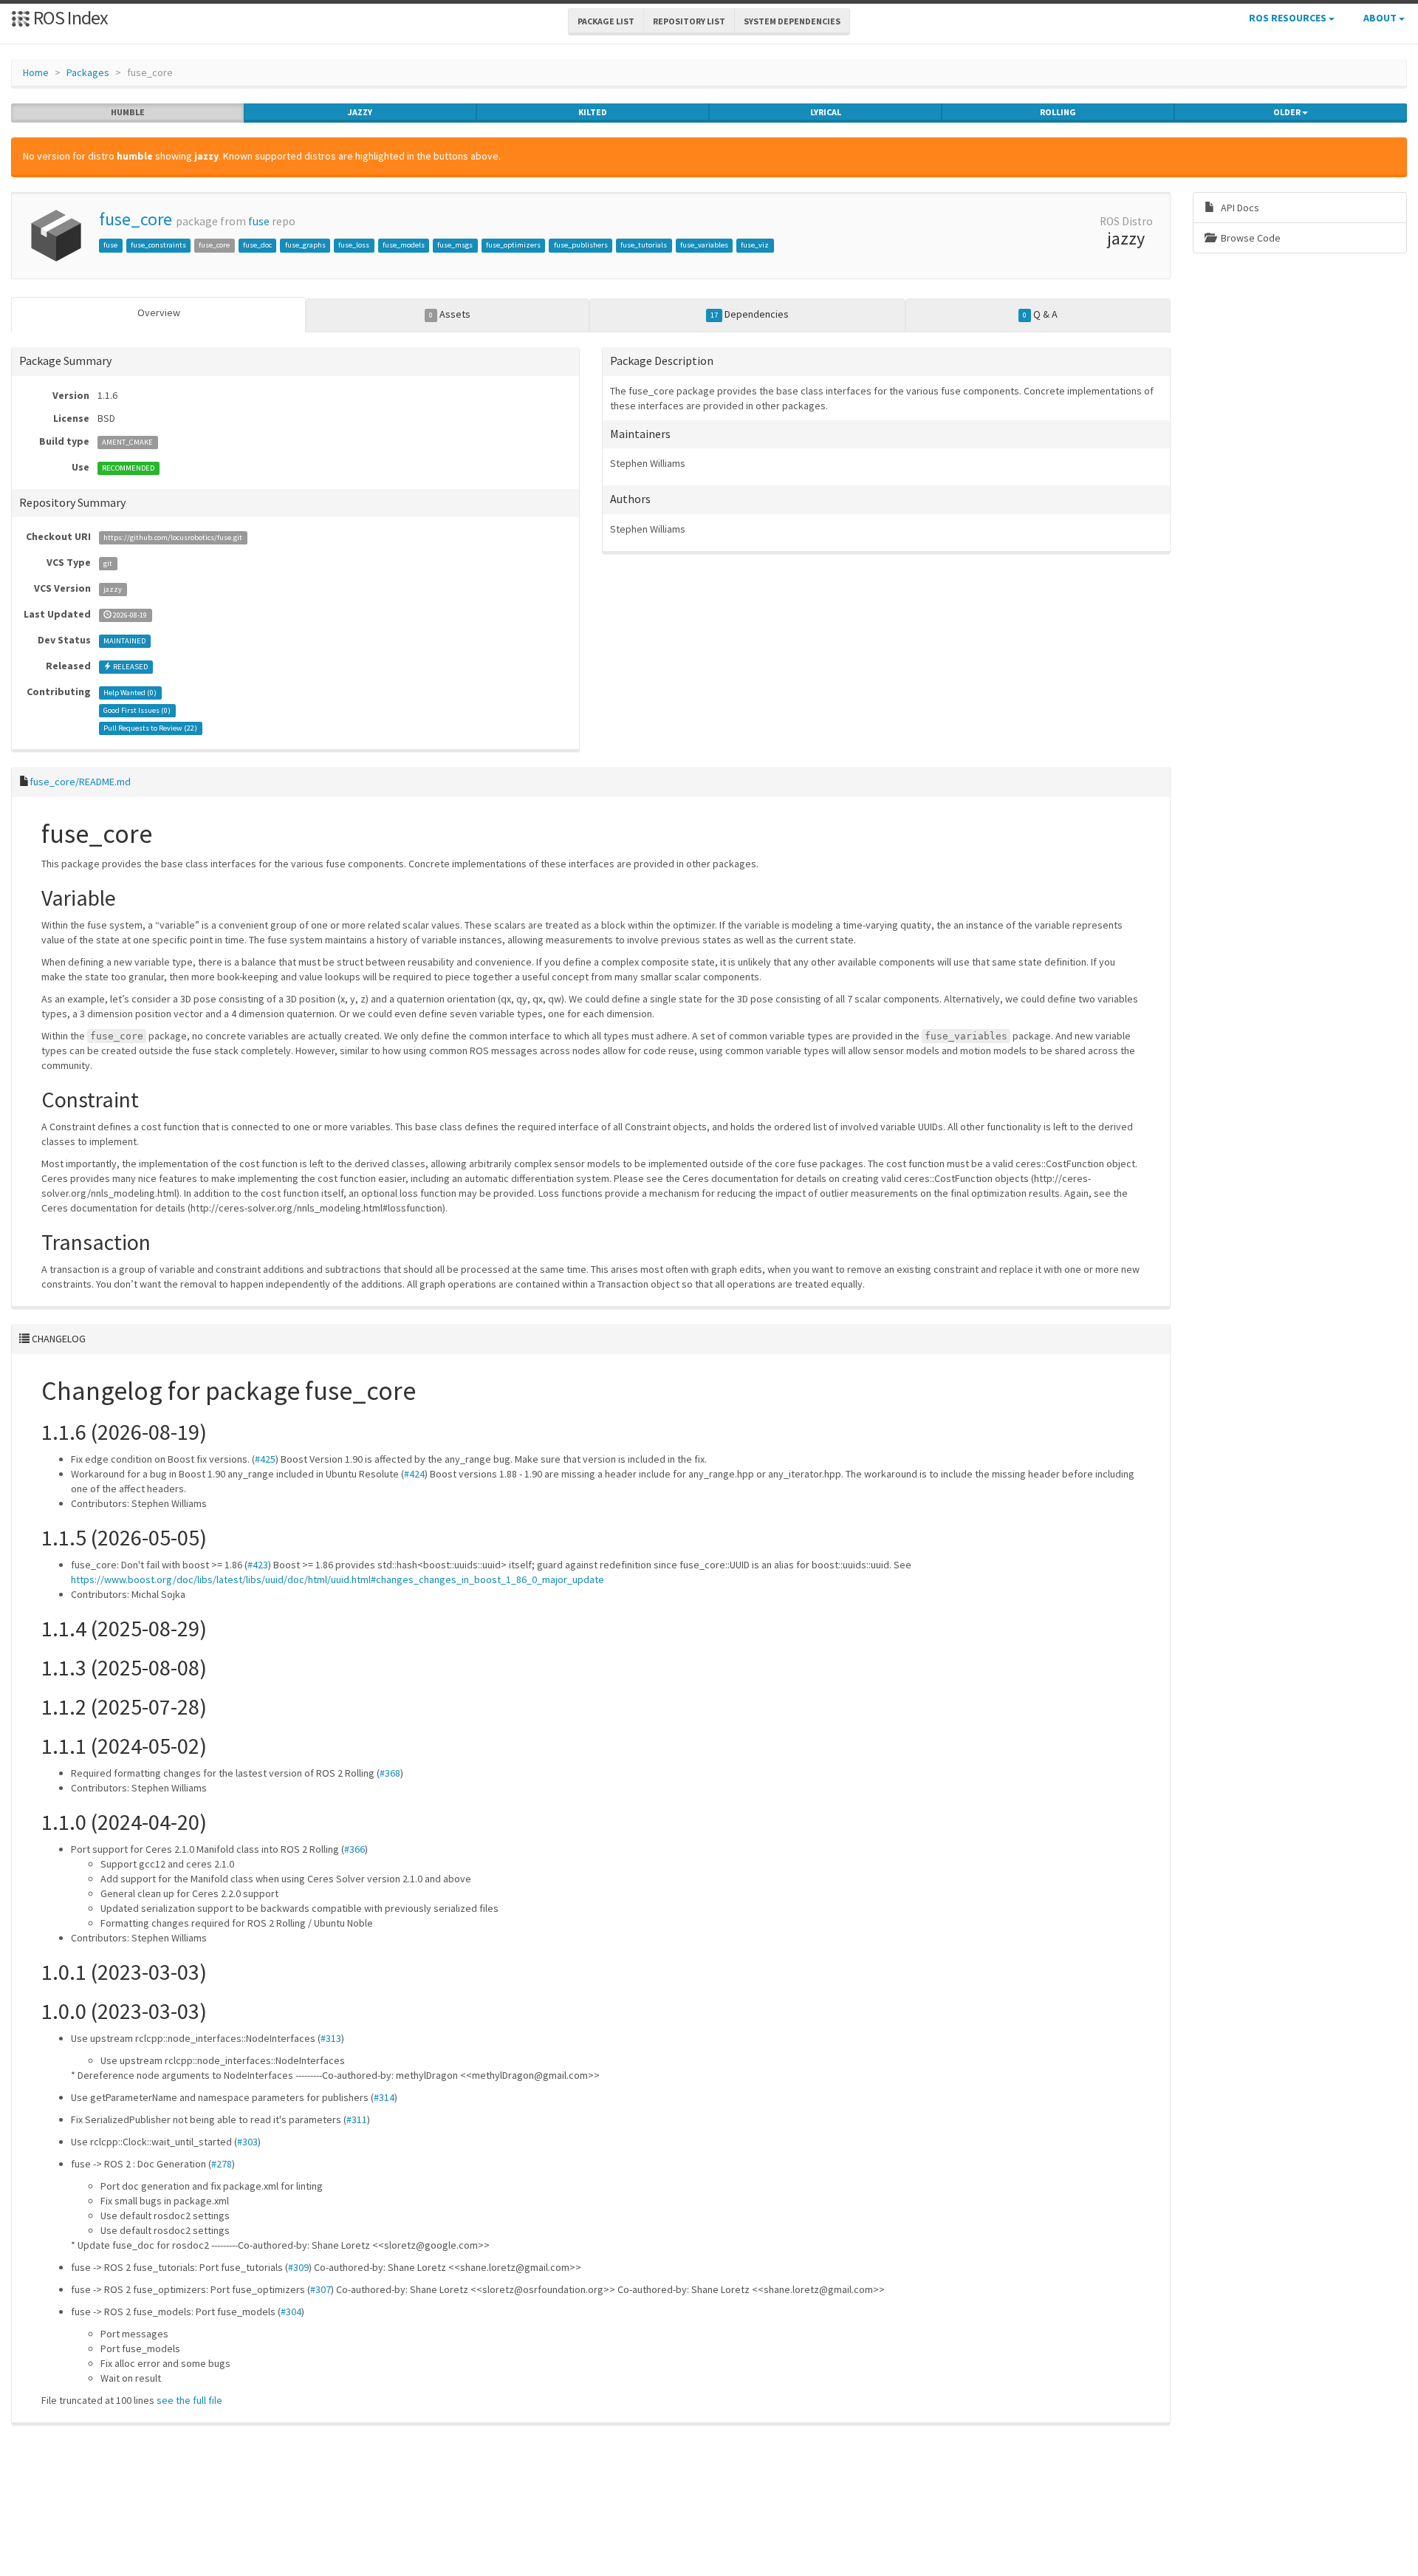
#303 (247, 2142)
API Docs (1239, 208)
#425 (265, 1459)
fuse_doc (257, 245)
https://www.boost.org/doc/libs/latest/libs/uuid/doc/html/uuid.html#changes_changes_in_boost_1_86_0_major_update (338, 1579)
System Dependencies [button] (792, 21)
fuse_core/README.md (80, 782)
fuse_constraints (158, 245)
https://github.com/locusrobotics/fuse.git (173, 537)
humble (128, 112)
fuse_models (404, 245)
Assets (450, 314)
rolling (1058, 112)
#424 (414, 1474)
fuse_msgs (455, 245)
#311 (357, 2119)
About (1381, 18)
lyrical (826, 112)
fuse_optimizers (513, 245)
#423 (258, 1565)
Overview (159, 312)
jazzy (360, 112)
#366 (354, 1849)
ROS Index (69, 17)
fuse (259, 221)
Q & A (1040, 314)
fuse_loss (354, 245)
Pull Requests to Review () (150, 728)
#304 (291, 2312)
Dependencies (750, 314)
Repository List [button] (689, 21)
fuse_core (136, 219)
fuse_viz (755, 245)
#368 (390, 1773)
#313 (331, 2038)
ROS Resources (1289, 18)
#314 (384, 2097)
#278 (222, 2164)
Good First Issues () (137, 710)
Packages (88, 72)
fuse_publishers (581, 245)
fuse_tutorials (644, 245)
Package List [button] (606, 21)
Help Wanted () (130, 693)
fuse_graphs (305, 245)
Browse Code (1250, 238)
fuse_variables (704, 245)
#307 (321, 2289)
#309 (298, 2267)
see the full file (189, 2400)
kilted (593, 112)
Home (36, 72)
